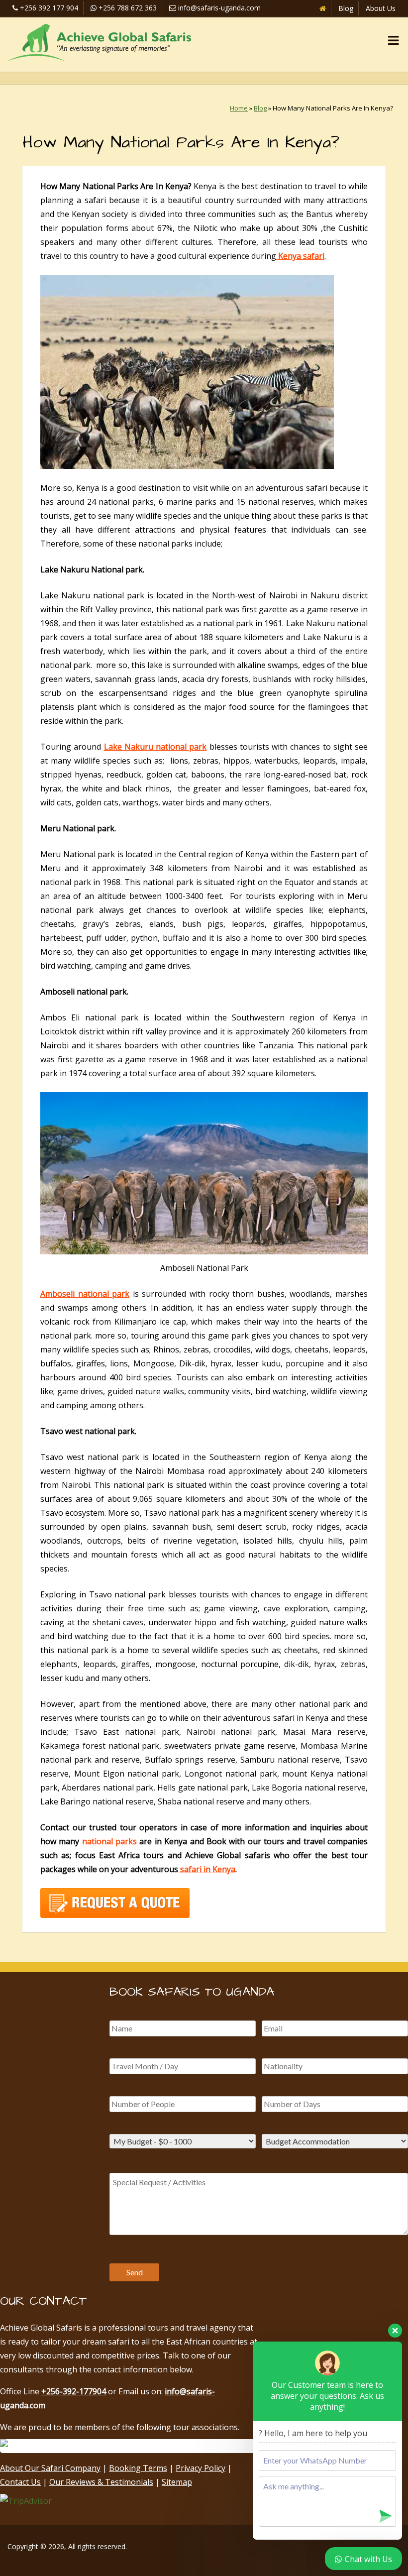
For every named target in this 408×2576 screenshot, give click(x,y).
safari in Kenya (207, 1869)
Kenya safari (300, 256)
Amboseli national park (85, 1294)
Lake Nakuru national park (155, 747)
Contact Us (20, 2482)
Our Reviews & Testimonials (101, 2482)
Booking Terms (138, 2468)
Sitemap (177, 2482)
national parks (108, 1841)
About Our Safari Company (50, 2468)
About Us (381, 8)
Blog (346, 8)
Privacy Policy (201, 2468)
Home (239, 108)
